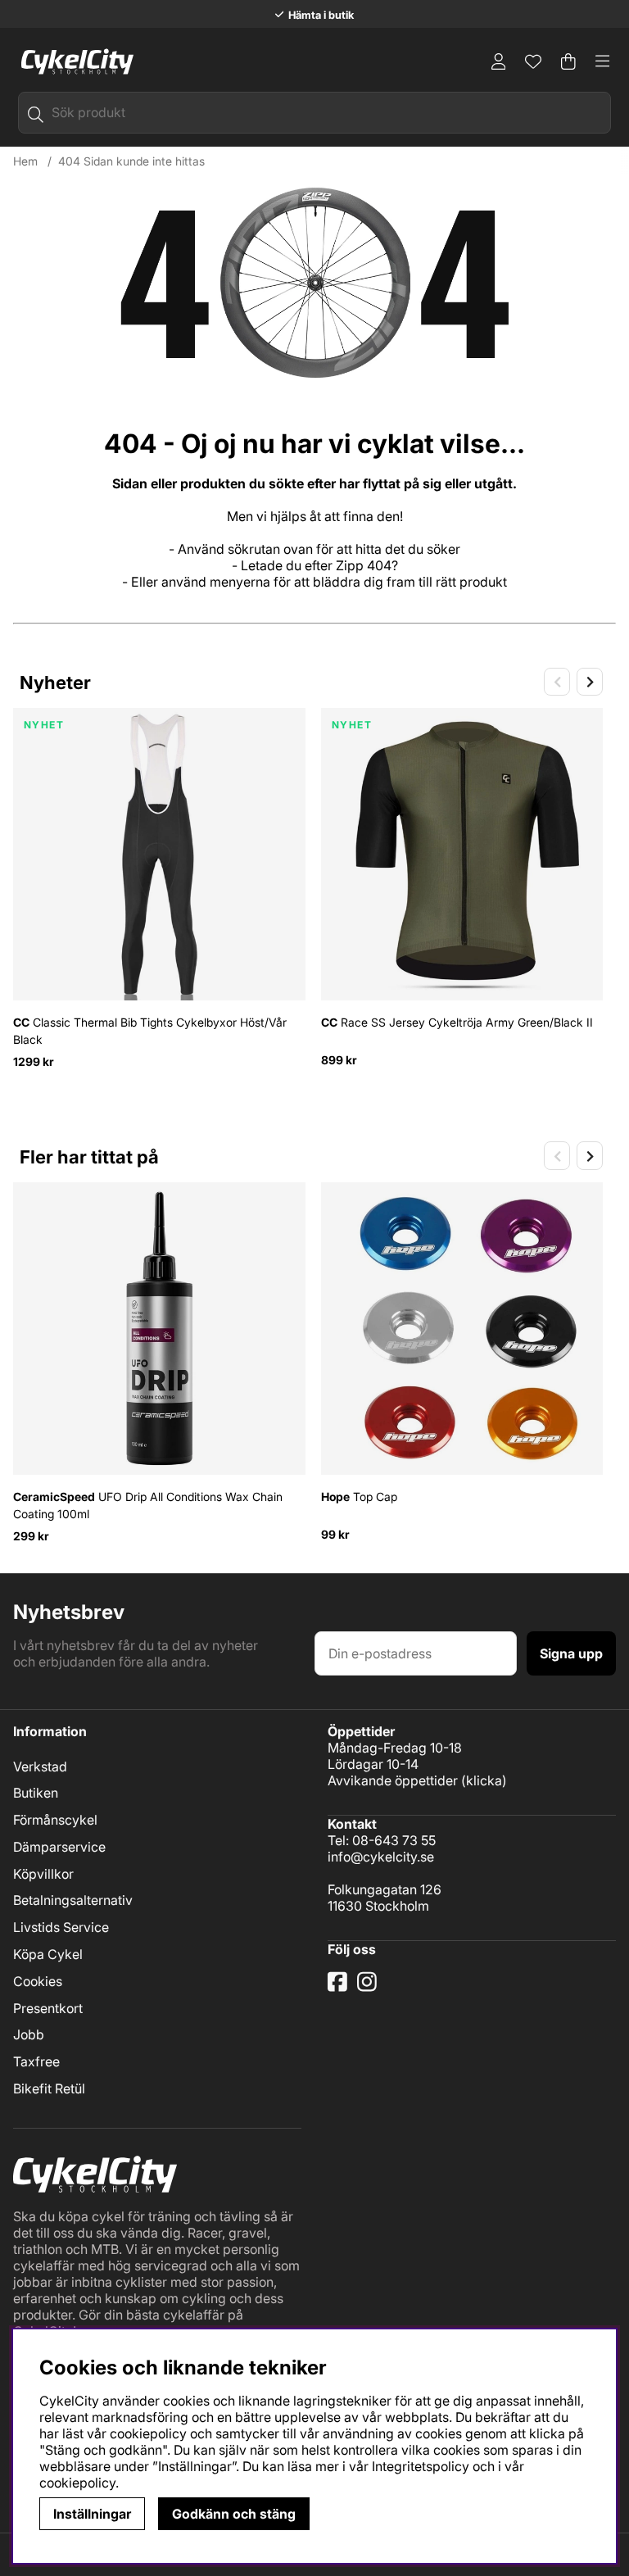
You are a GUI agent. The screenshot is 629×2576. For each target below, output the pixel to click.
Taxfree (36, 2061)
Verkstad (40, 1766)
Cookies (38, 1981)
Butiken (36, 1793)
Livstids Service (61, 1927)
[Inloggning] (499, 61)
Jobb (29, 2034)
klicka (484, 1780)
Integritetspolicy (421, 2466)
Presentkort (48, 2008)
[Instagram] (370, 1988)
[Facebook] (339, 1988)
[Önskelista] (533, 61)
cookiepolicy (77, 2483)
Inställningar (92, 2514)
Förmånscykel (55, 1820)
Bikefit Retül (49, 2088)
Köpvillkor (43, 1874)
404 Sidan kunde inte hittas (131, 161)
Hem (25, 161)
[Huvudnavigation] (603, 61)
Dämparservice (59, 1847)
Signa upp (571, 1653)
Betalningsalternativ (73, 1900)
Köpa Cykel (48, 1954)
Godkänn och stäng (234, 2514)
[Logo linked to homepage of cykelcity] (73, 61)
